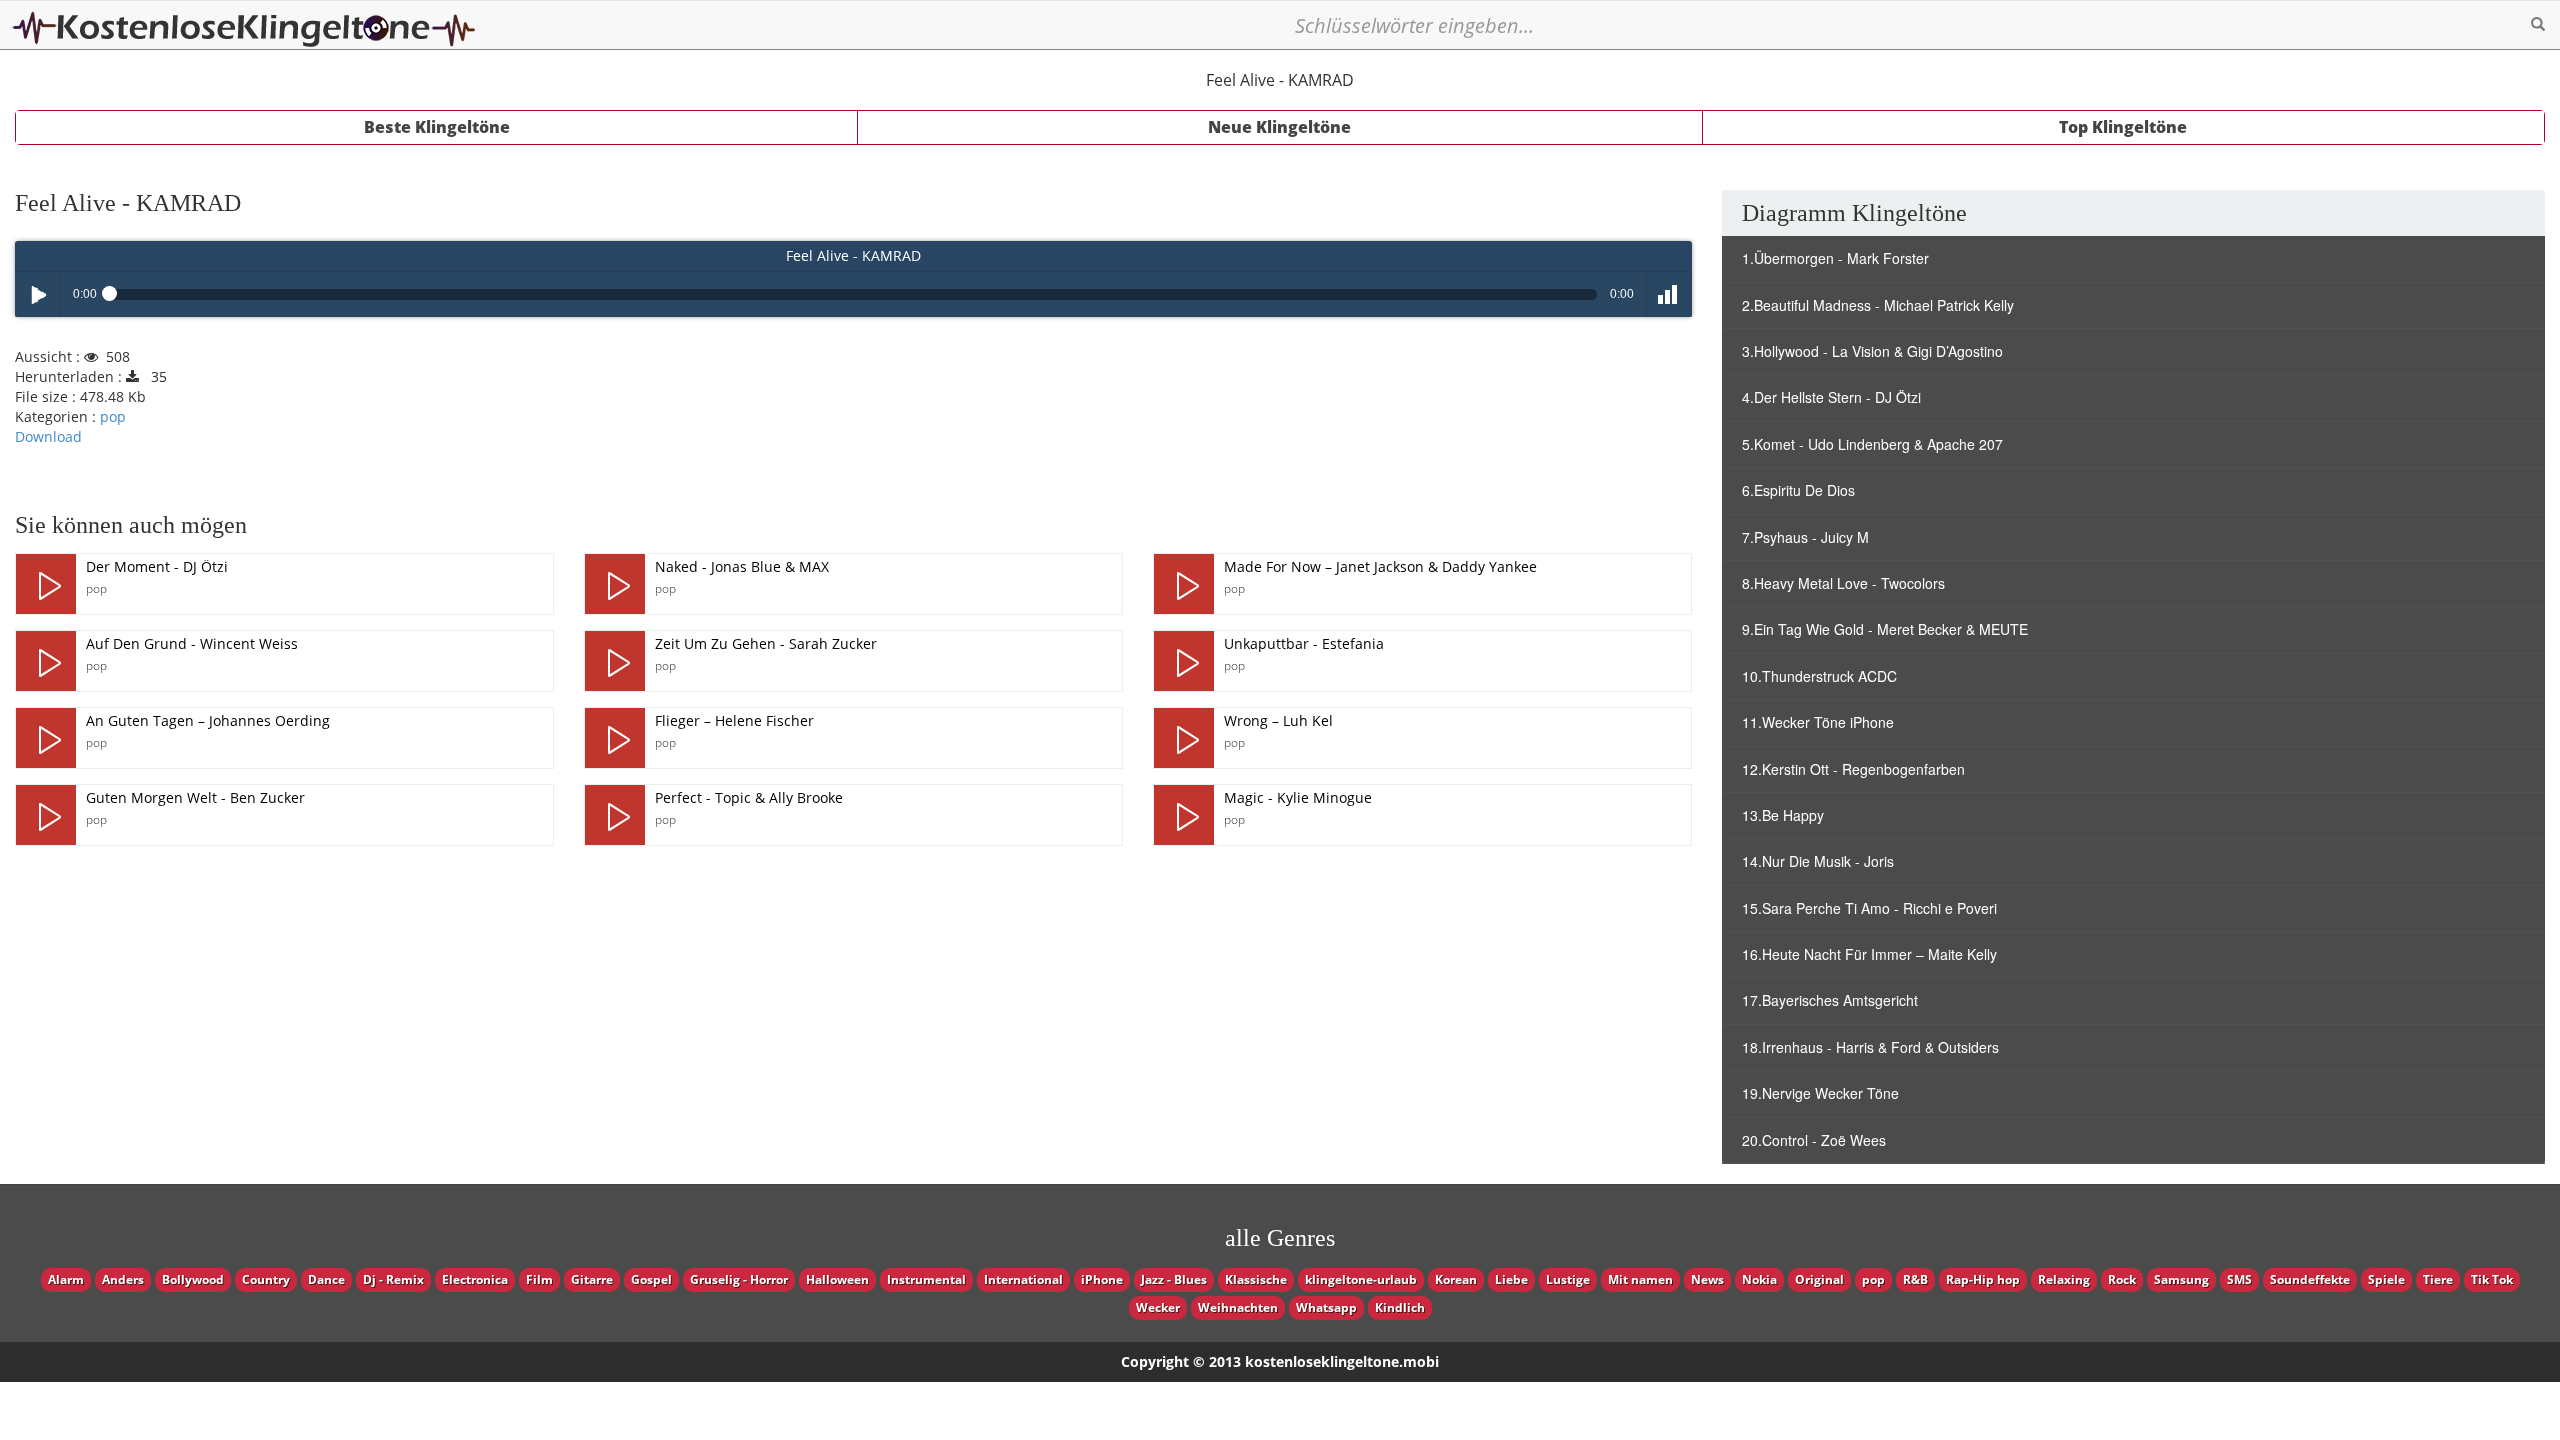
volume (1669, 294)
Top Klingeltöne (2123, 127)
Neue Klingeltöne (1279, 127)
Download (48, 436)
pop (113, 416)
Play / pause (37, 294)
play (46, 584)
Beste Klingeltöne (437, 127)
